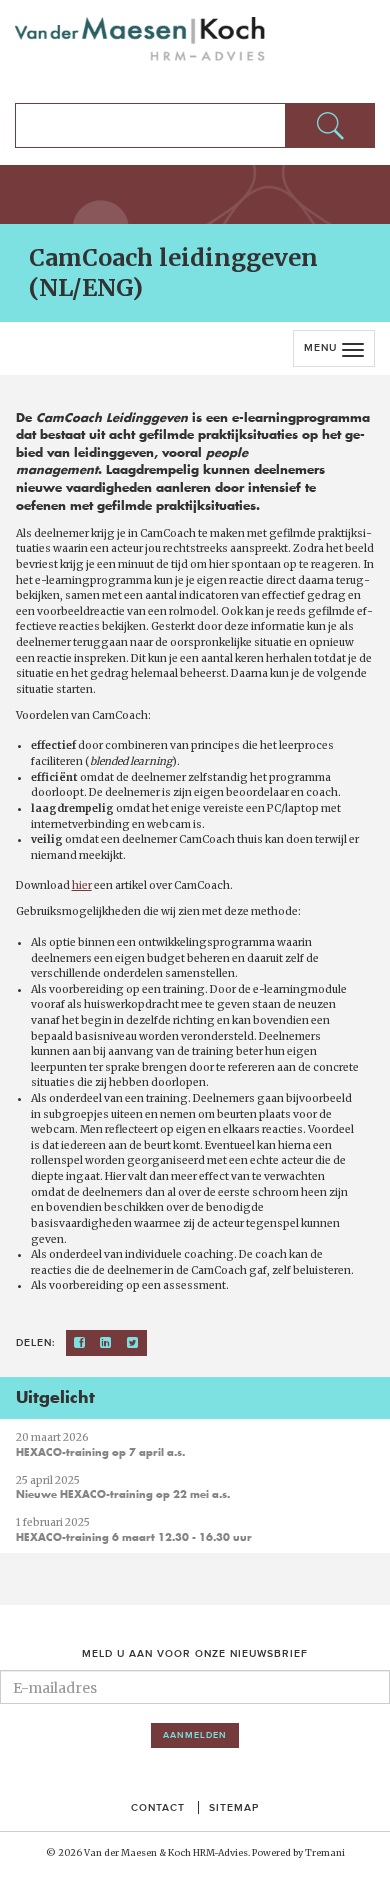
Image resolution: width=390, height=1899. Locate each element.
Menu (320, 347)
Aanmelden (195, 1734)
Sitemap (234, 1807)
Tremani (325, 1852)
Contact (158, 1807)
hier (82, 885)
